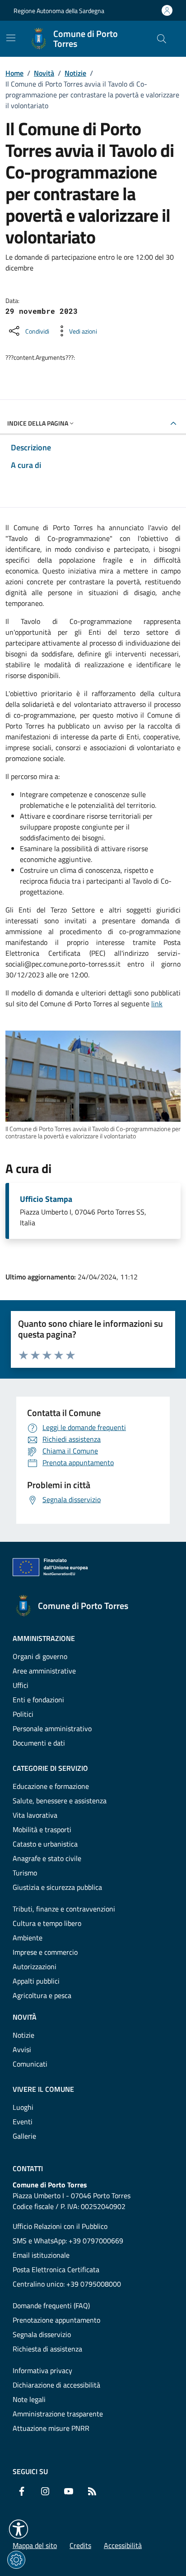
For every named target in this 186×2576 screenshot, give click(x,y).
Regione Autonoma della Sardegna (59, 11)
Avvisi (22, 2049)
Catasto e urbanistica (45, 1844)
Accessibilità (123, 2545)
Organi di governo (40, 1656)
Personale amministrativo (52, 1728)
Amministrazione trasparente (58, 2414)
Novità (44, 73)
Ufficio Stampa (46, 1199)
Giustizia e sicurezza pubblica (57, 1887)
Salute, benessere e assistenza (60, 1801)
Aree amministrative (44, 1671)
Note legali (29, 2399)
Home (14, 73)
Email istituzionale (41, 2255)
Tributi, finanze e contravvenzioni (64, 1909)
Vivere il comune (43, 2089)
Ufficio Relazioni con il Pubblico (60, 2226)
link (157, 1004)
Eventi (23, 2122)
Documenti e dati (39, 1743)
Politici (23, 1714)
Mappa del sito (35, 2545)
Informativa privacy (42, 2370)
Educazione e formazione (51, 1786)
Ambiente (28, 1938)
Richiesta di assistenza (47, 2349)
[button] (19, 2529)
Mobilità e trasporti (42, 1829)
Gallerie (24, 2136)
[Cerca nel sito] (162, 39)
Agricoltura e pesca (42, 1995)
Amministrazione (44, 1638)
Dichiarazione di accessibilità (56, 2385)
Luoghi (23, 2107)
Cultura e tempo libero (47, 1923)
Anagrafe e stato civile (47, 1858)
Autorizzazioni (35, 1966)
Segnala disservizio (42, 2334)
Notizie (75, 73)
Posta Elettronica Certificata (56, 2269)
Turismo (25, 1873)
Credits (80, 2545)
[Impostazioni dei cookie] (16, 2560)
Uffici (21, 1685)
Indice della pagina (38, 423)
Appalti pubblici (36, 1981)
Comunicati (30, 2064)
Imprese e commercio (45, 1952)
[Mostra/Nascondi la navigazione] (11, 38)
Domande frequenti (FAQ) (51, 2306)
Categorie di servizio (50, 1768)
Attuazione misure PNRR (51, 2428)
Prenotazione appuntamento (56, 2320)
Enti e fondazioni (38, 1700)
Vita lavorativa (35, 1815)
